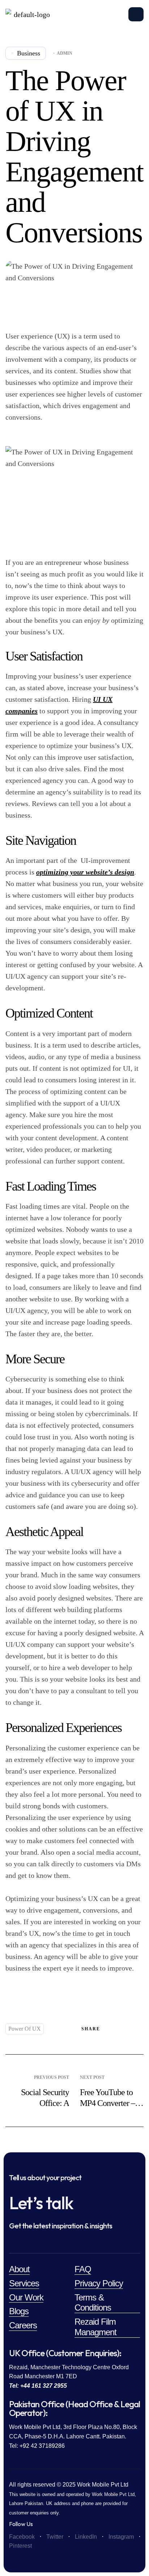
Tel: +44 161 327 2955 (38, 2386)
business (29, 53)
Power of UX (25, 2029)
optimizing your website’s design (85, 872)
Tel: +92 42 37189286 (37, 2446)
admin (65, 53)
